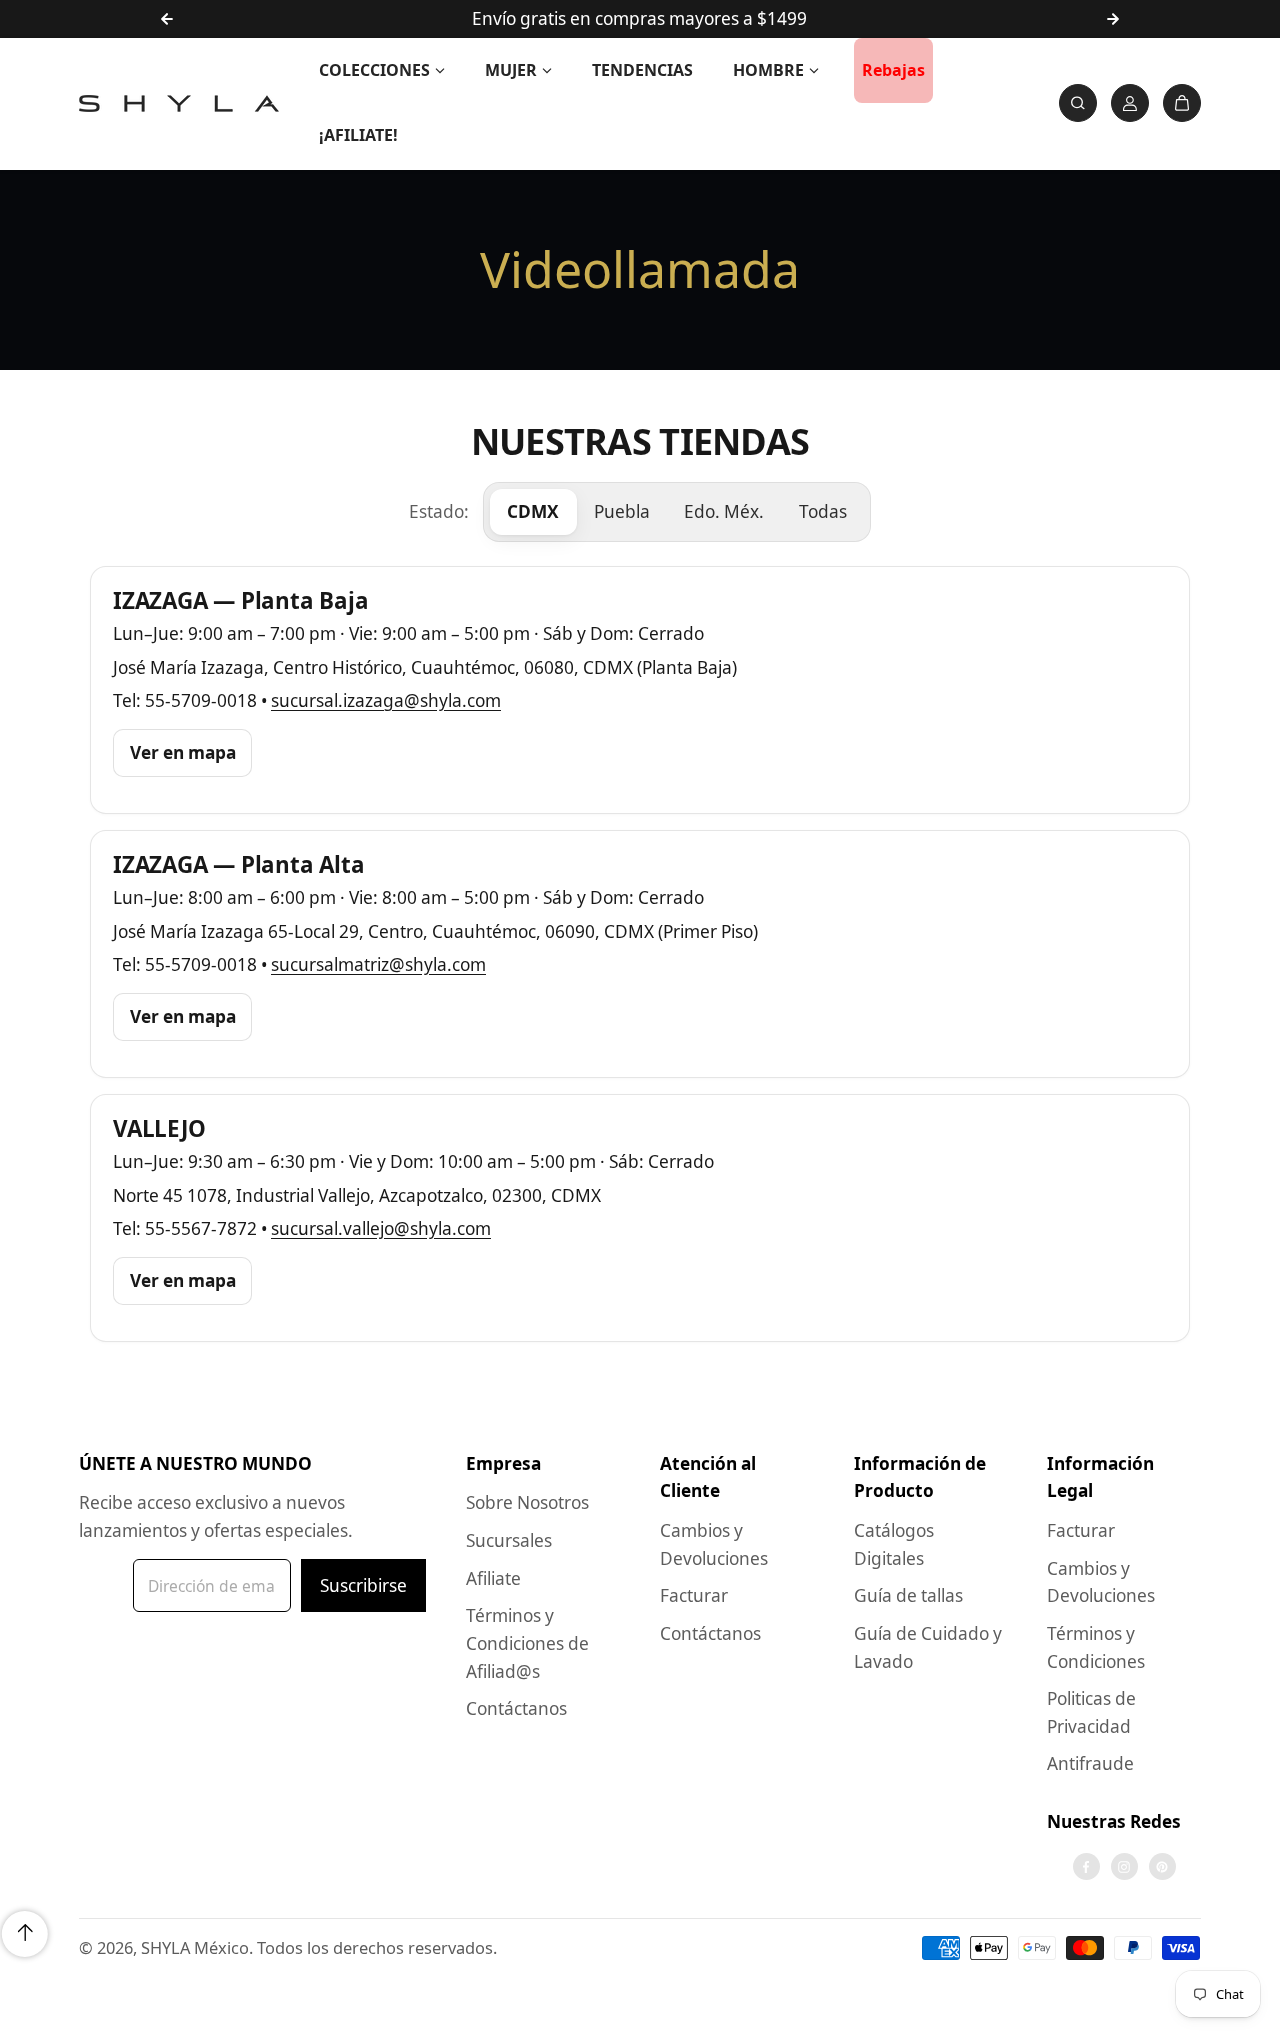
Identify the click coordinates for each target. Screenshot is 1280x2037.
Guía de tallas (908, 1595)
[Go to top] (25, 1934)
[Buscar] (1078, 103)
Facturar (694, 1595)
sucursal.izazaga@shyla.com (386, 700)
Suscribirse (363, 1585)
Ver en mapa (183, 752)
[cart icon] (1182, 103)
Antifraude (1090, 1763)
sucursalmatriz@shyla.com (378, 964)
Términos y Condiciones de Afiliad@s (527, 1643)
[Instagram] (1124, 1867)
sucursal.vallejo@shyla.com (381, 1228)
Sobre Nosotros (527, 1502)
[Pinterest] (1162, 1867)
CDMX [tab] (533, 511)
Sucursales (509, 1540)
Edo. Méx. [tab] (724, 511)
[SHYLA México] (179, 103)
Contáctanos (516, 1708)
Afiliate (493, 1578)
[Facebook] (1086, 1867)
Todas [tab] (823, 511)
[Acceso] (1130, 103)
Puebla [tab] (622, 511)
